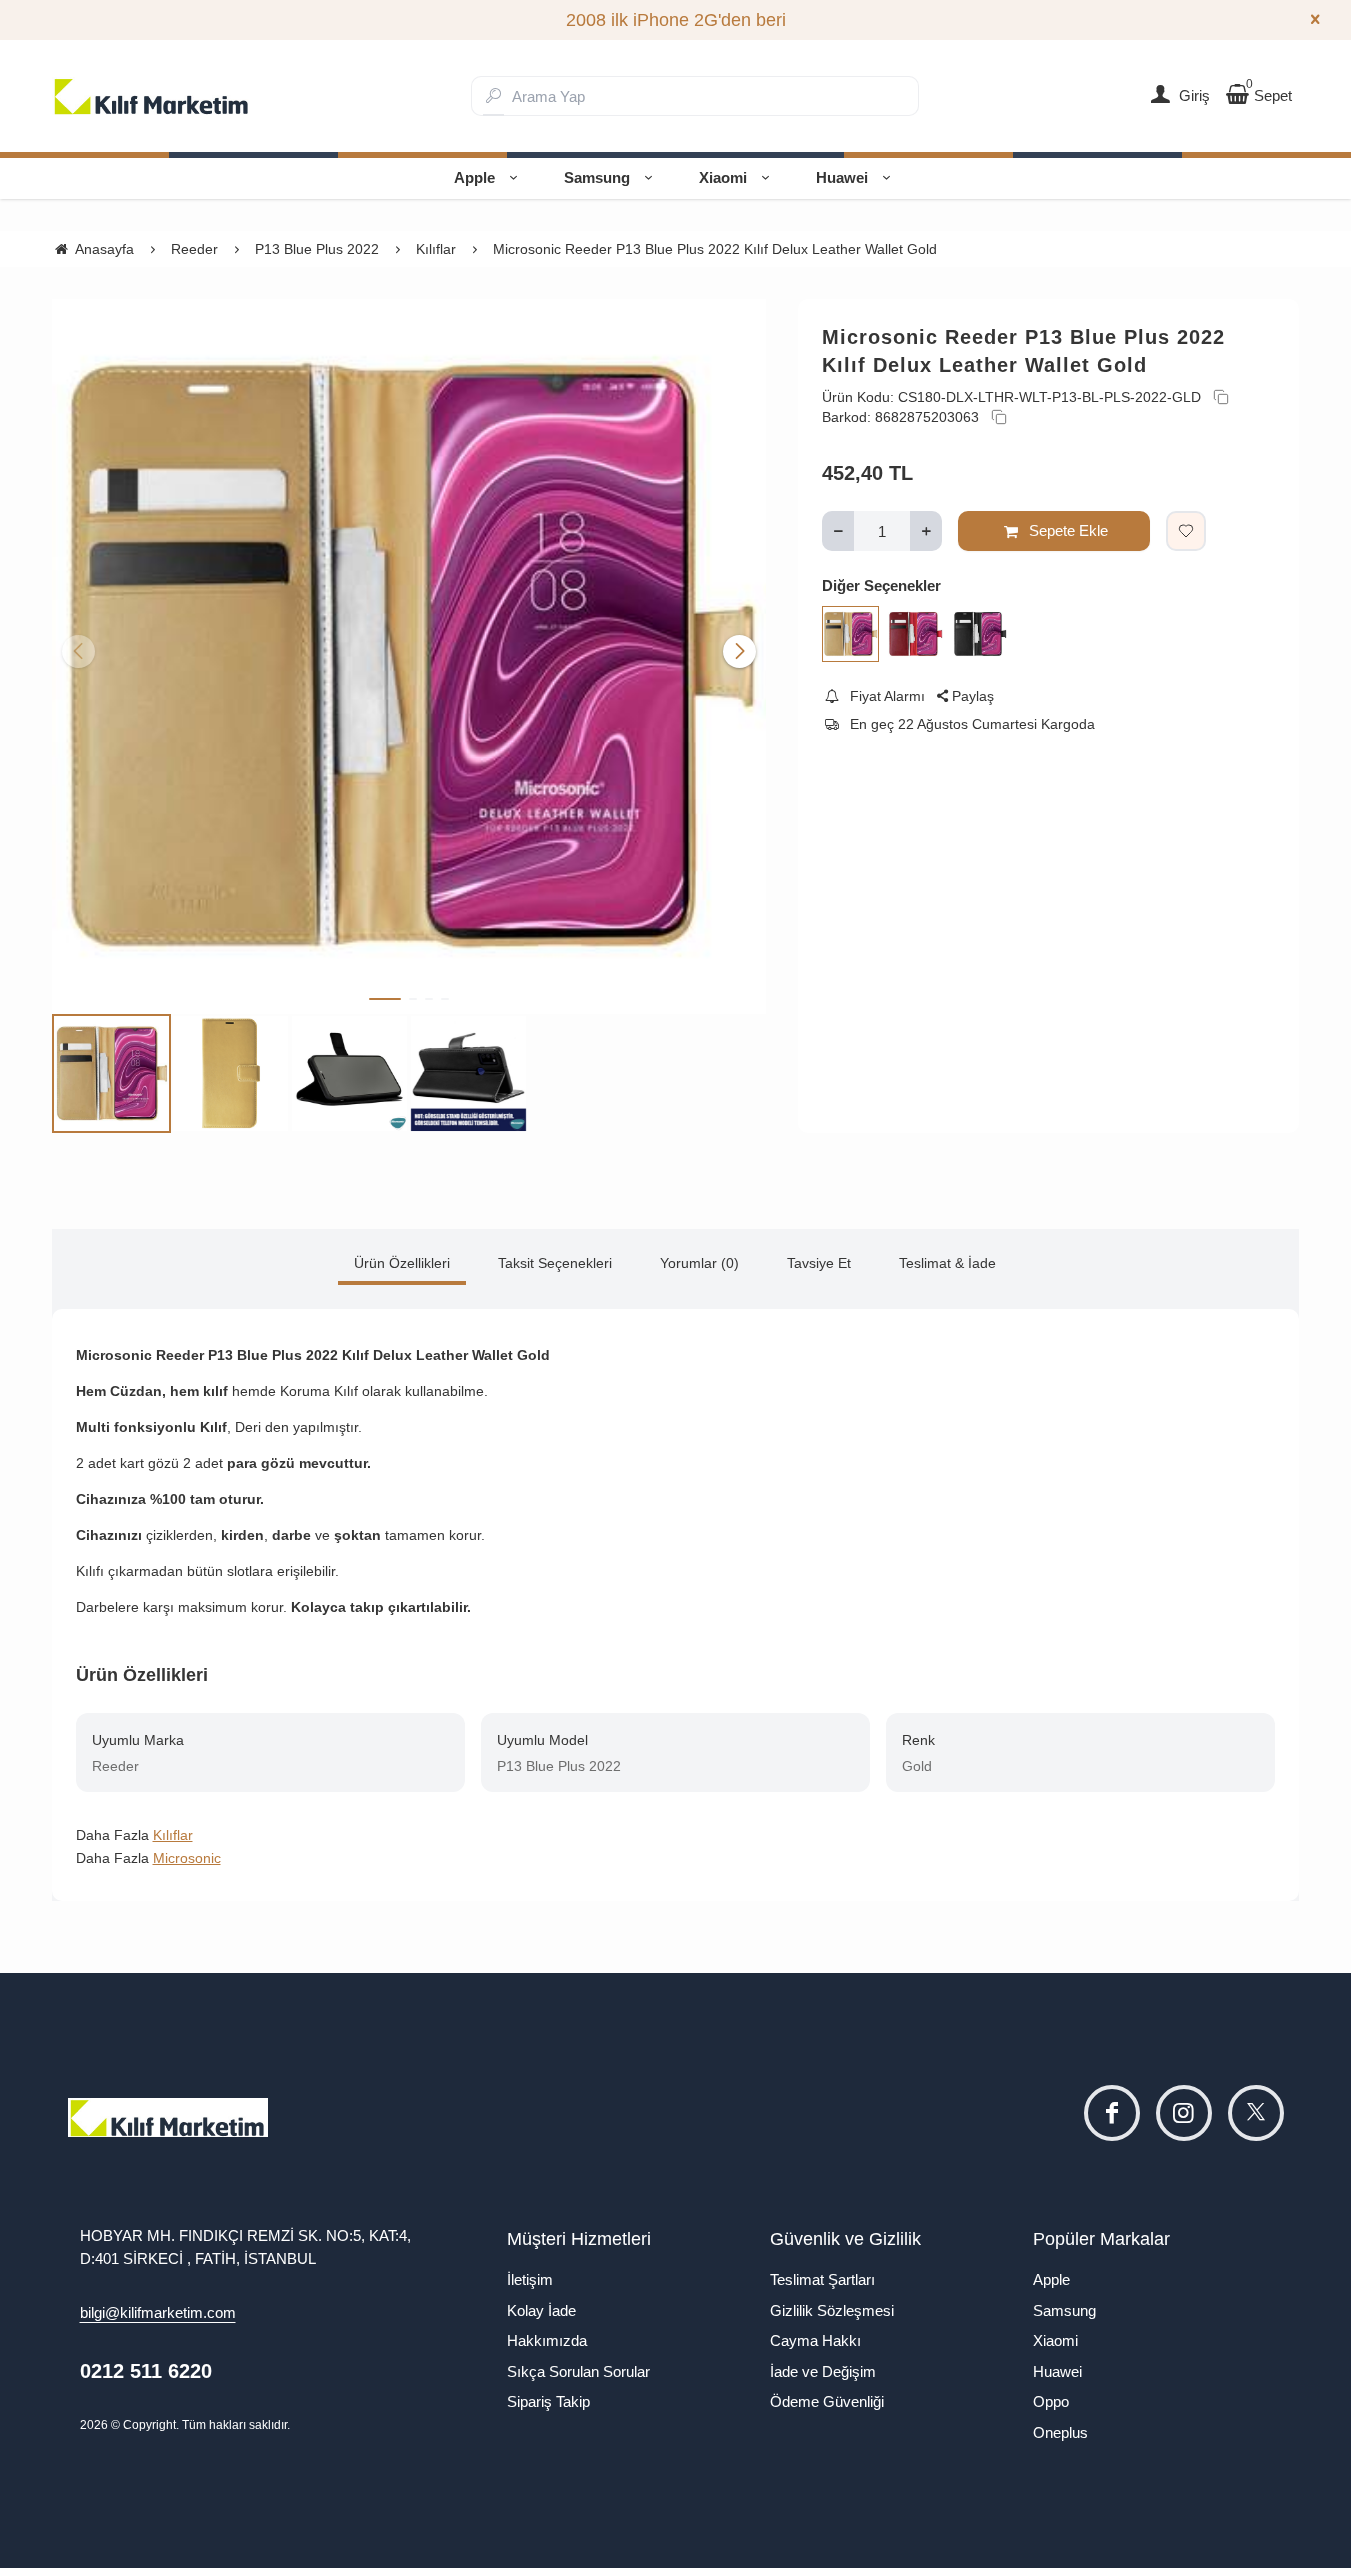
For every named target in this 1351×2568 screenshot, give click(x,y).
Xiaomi (723, 177)
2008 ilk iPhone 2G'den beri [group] (676, 20)
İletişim (530, 2279)
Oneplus (1060, 2432)
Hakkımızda (547, 2340)
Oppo (1051, 2401)
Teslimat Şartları (822, 2279)
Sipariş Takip (548, 2401)
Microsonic (187, 1858)
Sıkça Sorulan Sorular (578, 2371)
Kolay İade (541, 2310)
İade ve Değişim (823, 2371)
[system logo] (152, 96)
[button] (385, 999)
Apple (474, 177)
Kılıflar (173, 1835)
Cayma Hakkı (815, 2340)
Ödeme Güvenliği (827, 2401)
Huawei (842, 177)
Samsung (597, 177)
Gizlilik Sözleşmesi (832, 2310)
